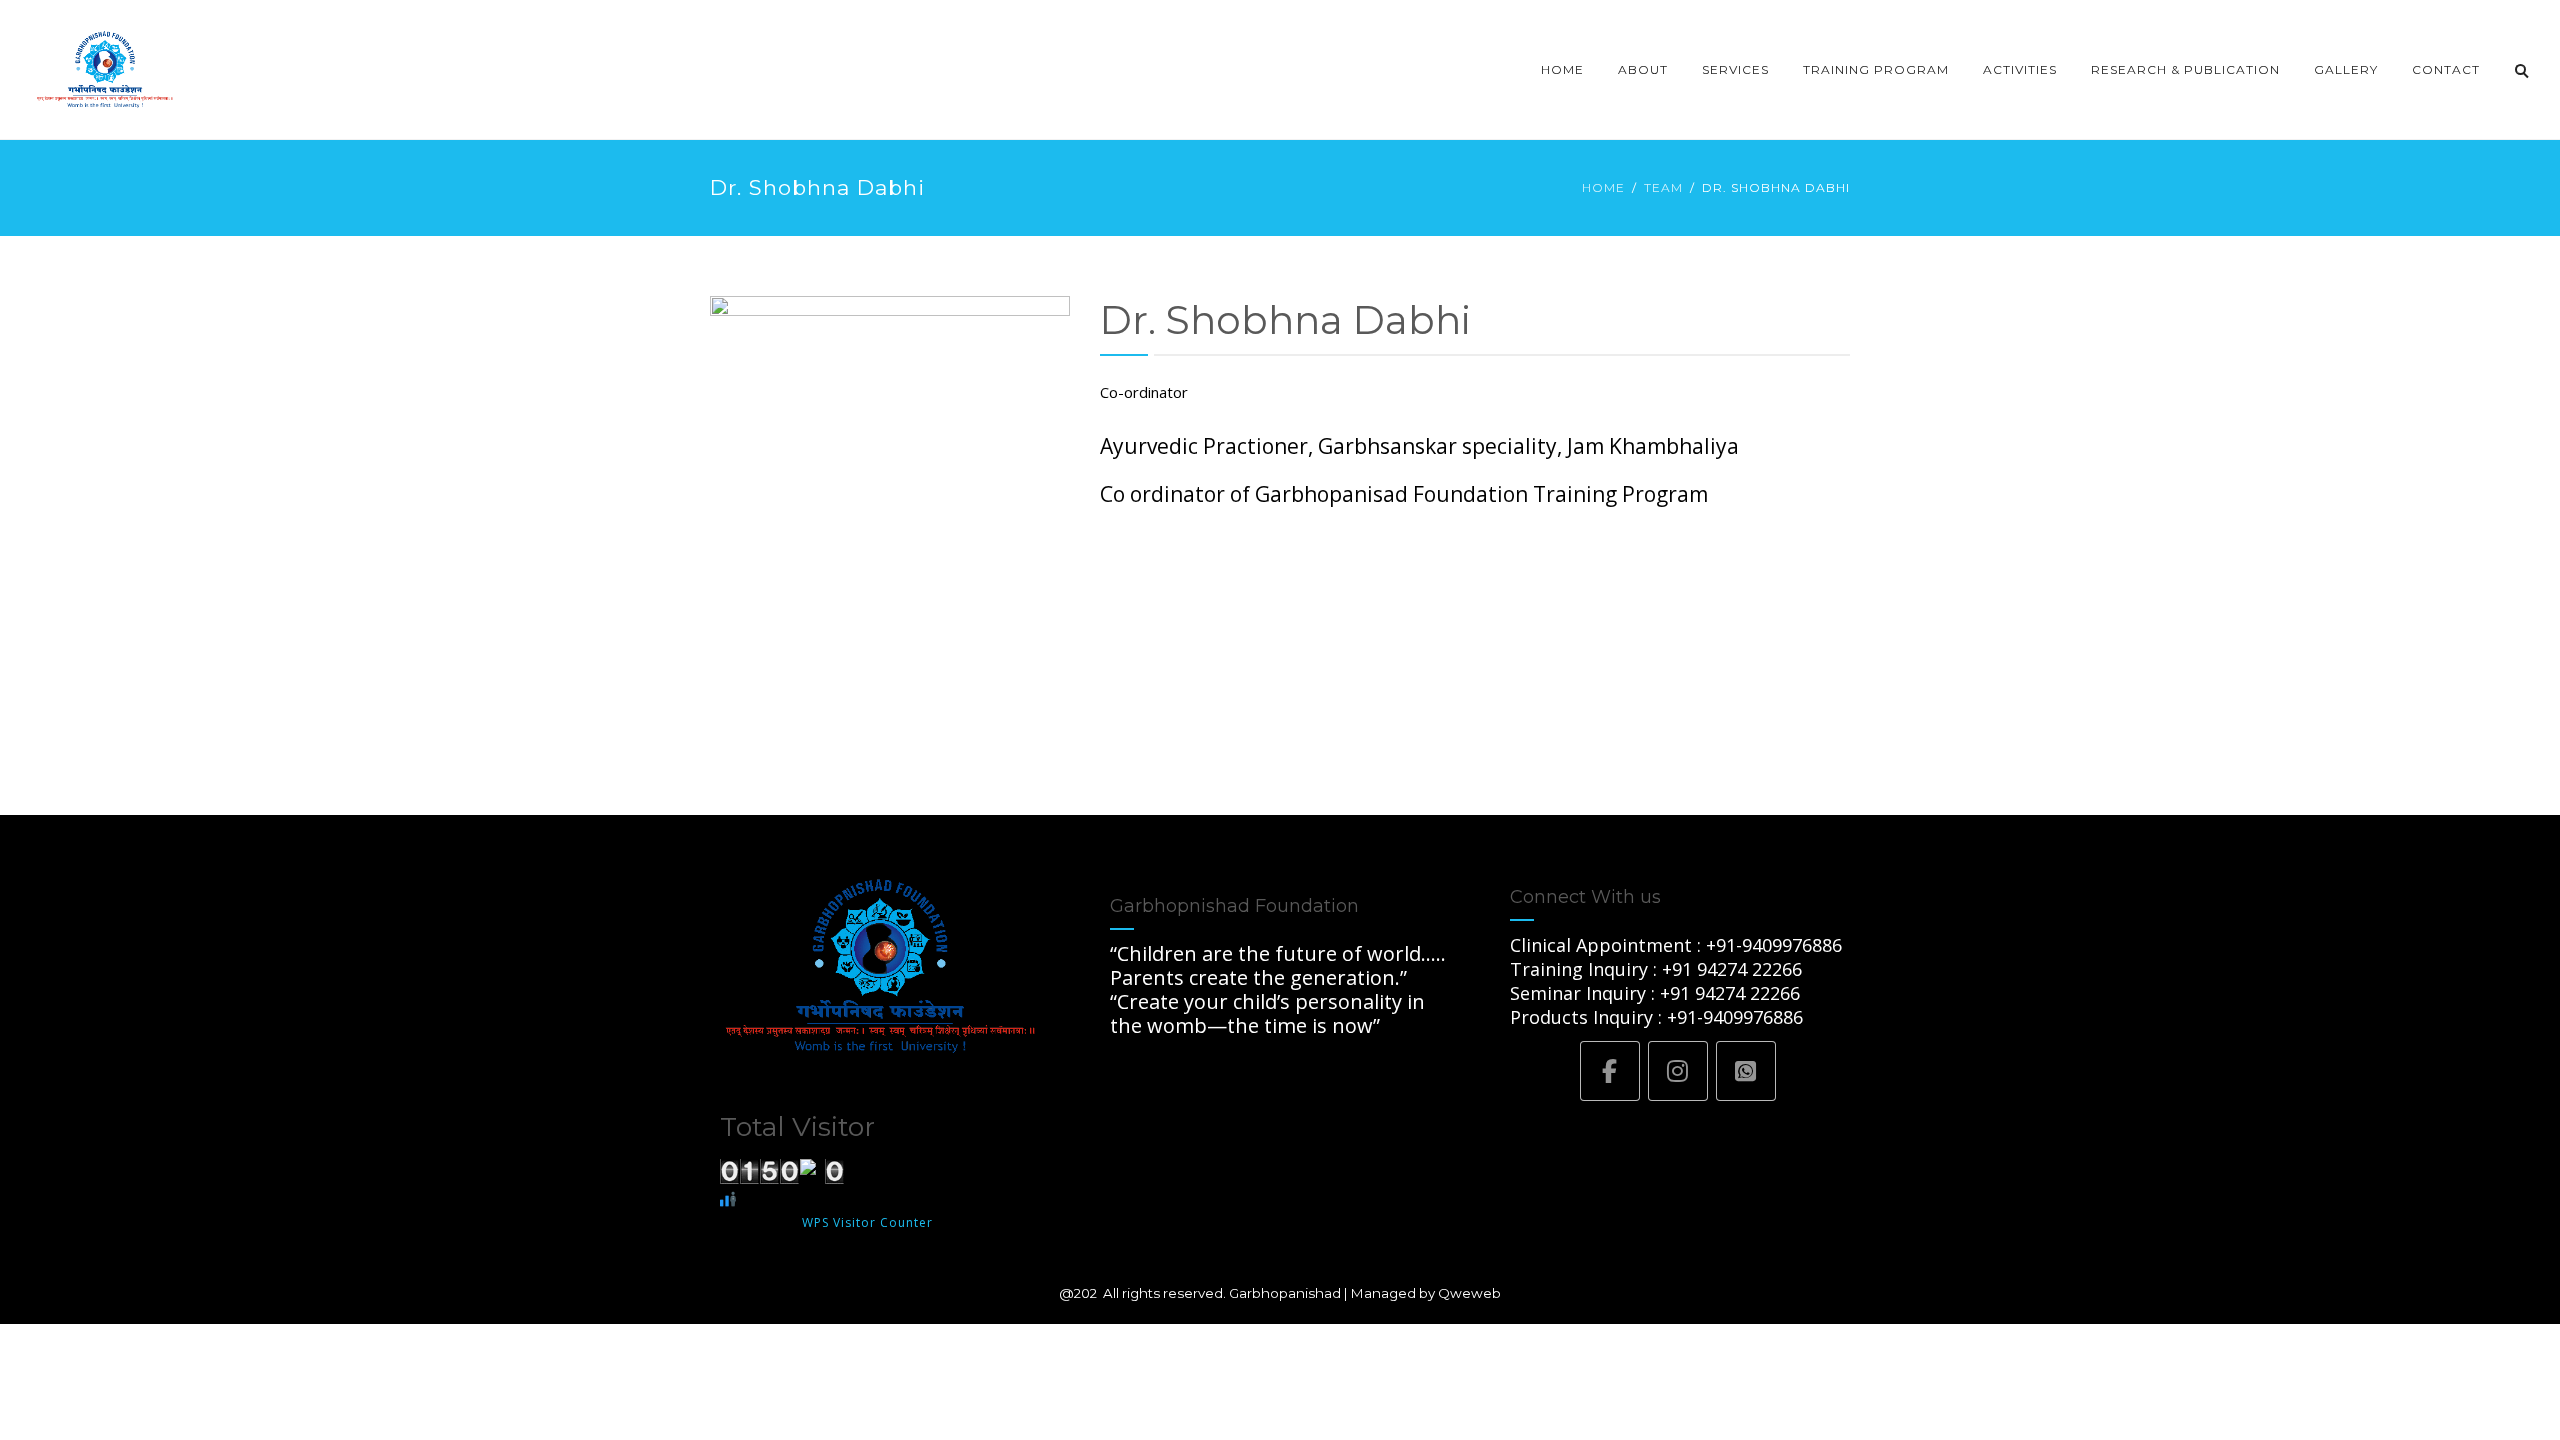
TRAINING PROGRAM (1876, 69)
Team (1663, 187)
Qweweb (1469, 1293)
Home (1562, 69)
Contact (2446, 69)
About (1643, 69)
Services (1735, 69)
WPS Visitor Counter (867, 1222)
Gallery (2346, 69)
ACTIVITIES (2020, 69)
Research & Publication (2185, 69)
